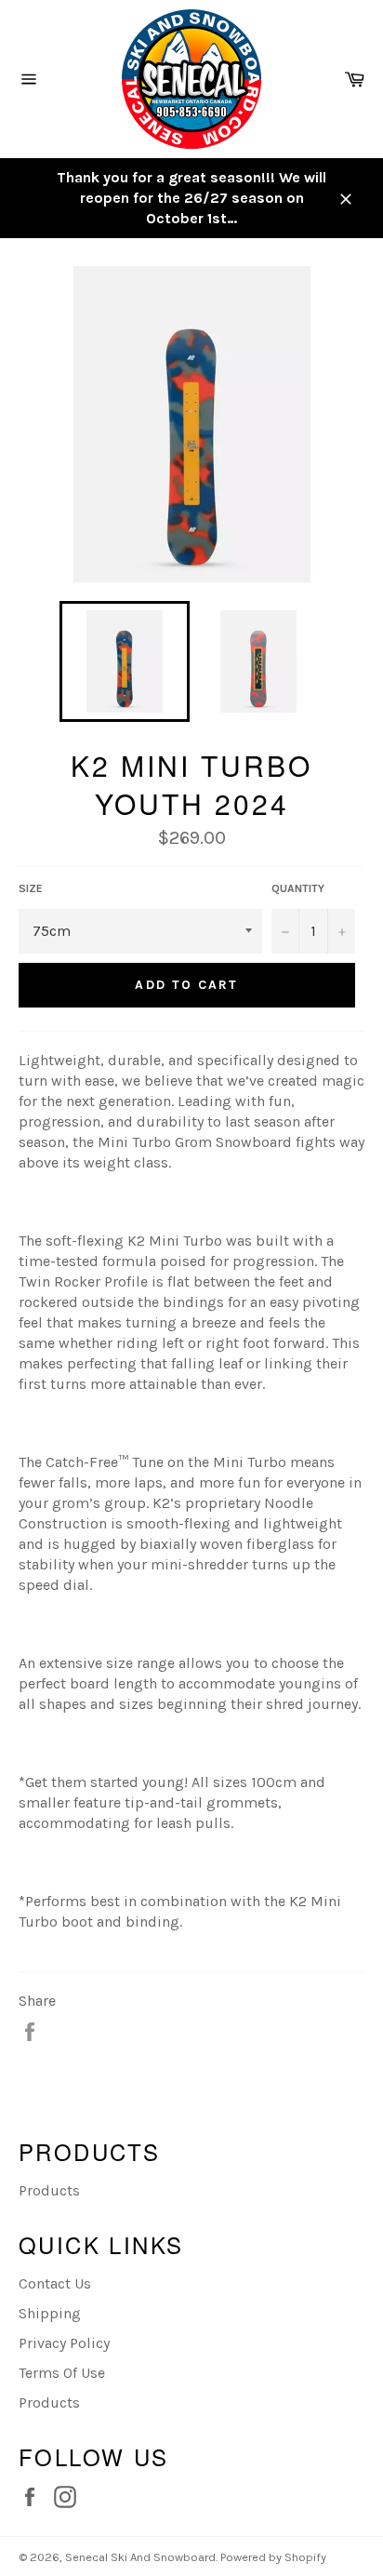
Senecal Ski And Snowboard (140, 2557)
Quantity (298, 888)
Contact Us (55, 2283)
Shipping (50, 2313)
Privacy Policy (64, 2343)
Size (31, 888)
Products (49, 2190)
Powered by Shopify (273, 2557)
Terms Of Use (62, 2373)
